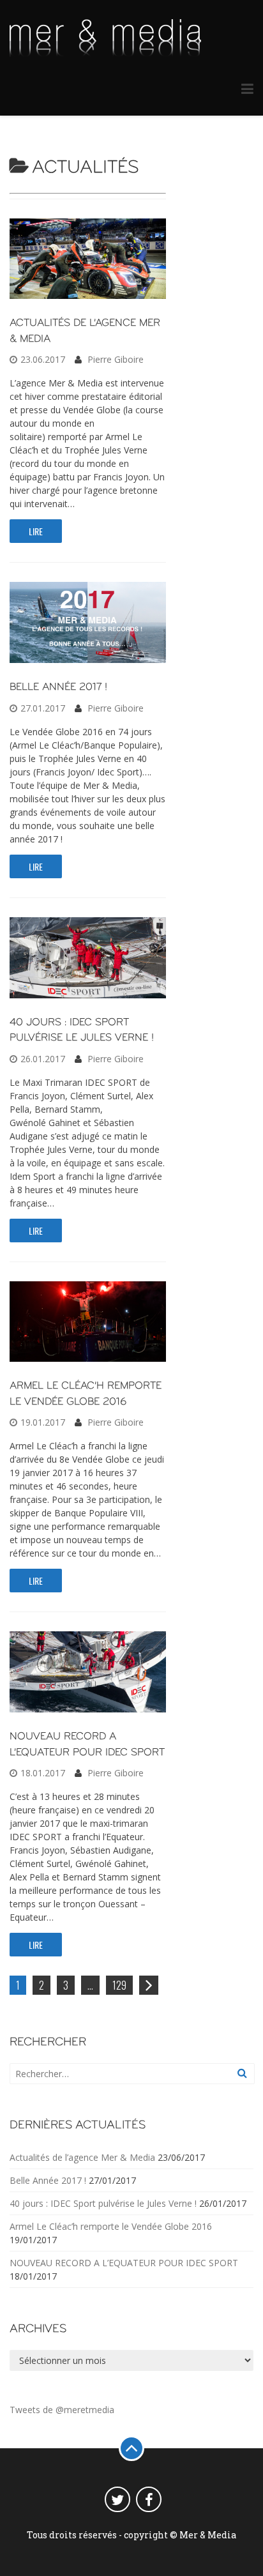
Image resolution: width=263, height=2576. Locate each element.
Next (150, 1992)
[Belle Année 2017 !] (88, 659)
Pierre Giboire (116, 359)
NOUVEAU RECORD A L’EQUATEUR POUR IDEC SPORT (124, 2263)
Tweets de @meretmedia (62, 2410)
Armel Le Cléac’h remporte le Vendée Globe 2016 (111, 2226)
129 (119, 1985)
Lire (36, 531)
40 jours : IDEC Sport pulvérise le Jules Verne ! (103, 2203)
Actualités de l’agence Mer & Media (82, 2157)
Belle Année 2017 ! (58, 687)
